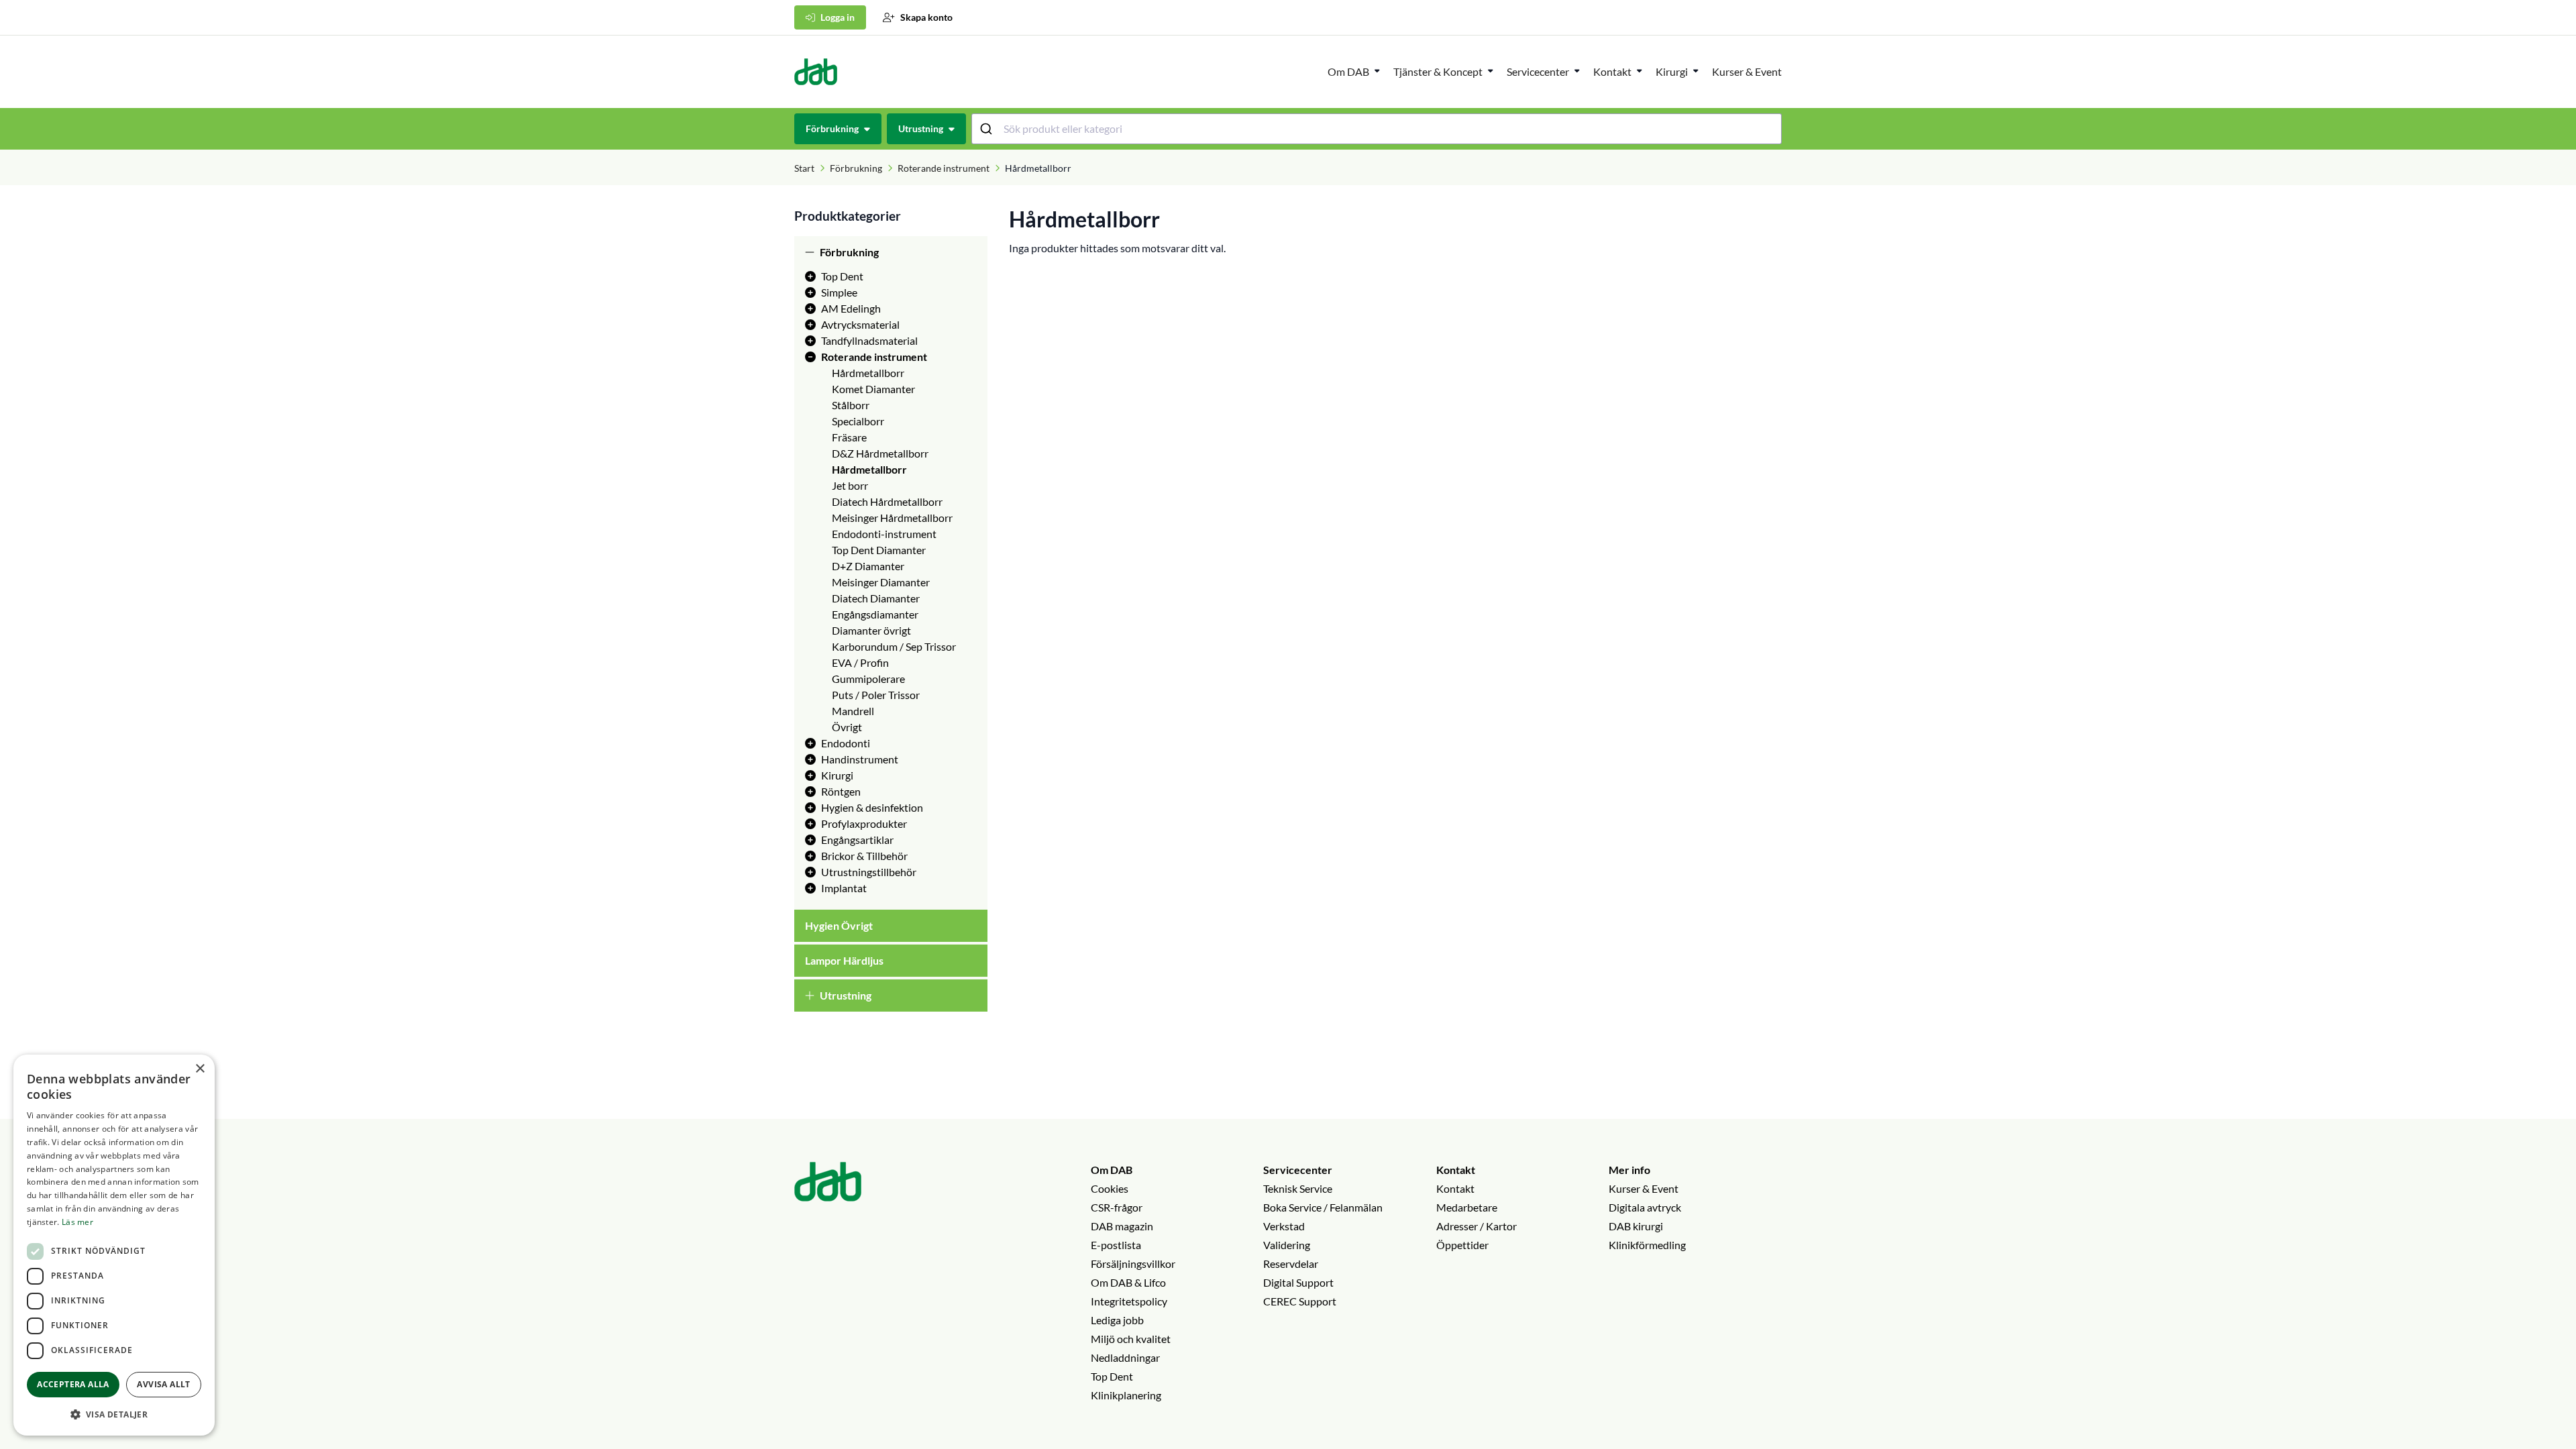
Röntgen (841, 791)
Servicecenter (1538, 71)
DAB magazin (1122, 1226)
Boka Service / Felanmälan (1323, 1207)
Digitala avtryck (1645, 1207)
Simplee (839, 292)
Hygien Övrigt (839, 925)
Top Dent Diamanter (879, 550)
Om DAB (1348, 71)
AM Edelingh (851, 308)
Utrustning (846, 995)
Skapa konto (926, 17)
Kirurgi (1672, 71)
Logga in (838, 17)
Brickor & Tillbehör (864, 856)
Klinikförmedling (1647, 1245)
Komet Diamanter (873, 389)
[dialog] (114, 1245)
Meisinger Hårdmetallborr (892, 518)
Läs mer (77, 1222)
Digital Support (1298, 1282)
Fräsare (849, 437)
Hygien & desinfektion (872, 807)
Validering (1287, 1245)
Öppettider (1462, 1245)
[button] (114, 1414)
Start (804, 168)
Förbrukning (856, 168)
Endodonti (846, 743)
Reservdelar (1291, 1264)
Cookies (1110, 1188)
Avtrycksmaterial (860, 324)
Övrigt (847, 727)
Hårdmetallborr (868, 373)
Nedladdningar (1125, 1357)
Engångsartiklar (857, 840)
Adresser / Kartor (1477, 1226)
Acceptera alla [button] (73, 1384)
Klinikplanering (1126, 1395)
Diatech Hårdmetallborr (887, 501)
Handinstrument (860, 759)
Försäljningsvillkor (1133, 1264)
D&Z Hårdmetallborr (880, 453)
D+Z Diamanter (868, 566)
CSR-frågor (1117, 1207)
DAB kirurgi (1636, 1226)
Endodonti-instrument (884, 534)
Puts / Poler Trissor (876, 695)
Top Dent (842, 276)
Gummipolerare (868, 679)
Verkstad (1284, 1226)
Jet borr (850, 485)
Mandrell (853, 711)
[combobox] (1377, 129)
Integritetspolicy (1129, 1301)
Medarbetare (1467, 1207)
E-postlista (1116, 1245)
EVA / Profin (860, 662)
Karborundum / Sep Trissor (894, 646)
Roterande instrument (944, 168)
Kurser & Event (1747, 71)
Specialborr (858, 421)
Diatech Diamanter (876, 598)
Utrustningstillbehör (869, 872)
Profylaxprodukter (864, 823)
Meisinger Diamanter (881, 582)
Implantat (844, 888)
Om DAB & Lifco (1128, 1282)
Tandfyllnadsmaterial (869, 340)
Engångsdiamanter (875, 614)
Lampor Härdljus (844, 960)
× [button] (200, 1069)
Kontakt (1456, 1170)
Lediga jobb (1117, 1320)
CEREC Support (1300, 1301)
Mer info (1629, 1170)
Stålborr (851, 405)
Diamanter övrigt (871, 630)
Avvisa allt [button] (163, 1384)
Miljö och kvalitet (1131, 1339)
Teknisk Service (1298, 1188)
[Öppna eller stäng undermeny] (1377, 70)
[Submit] (988, 129)
